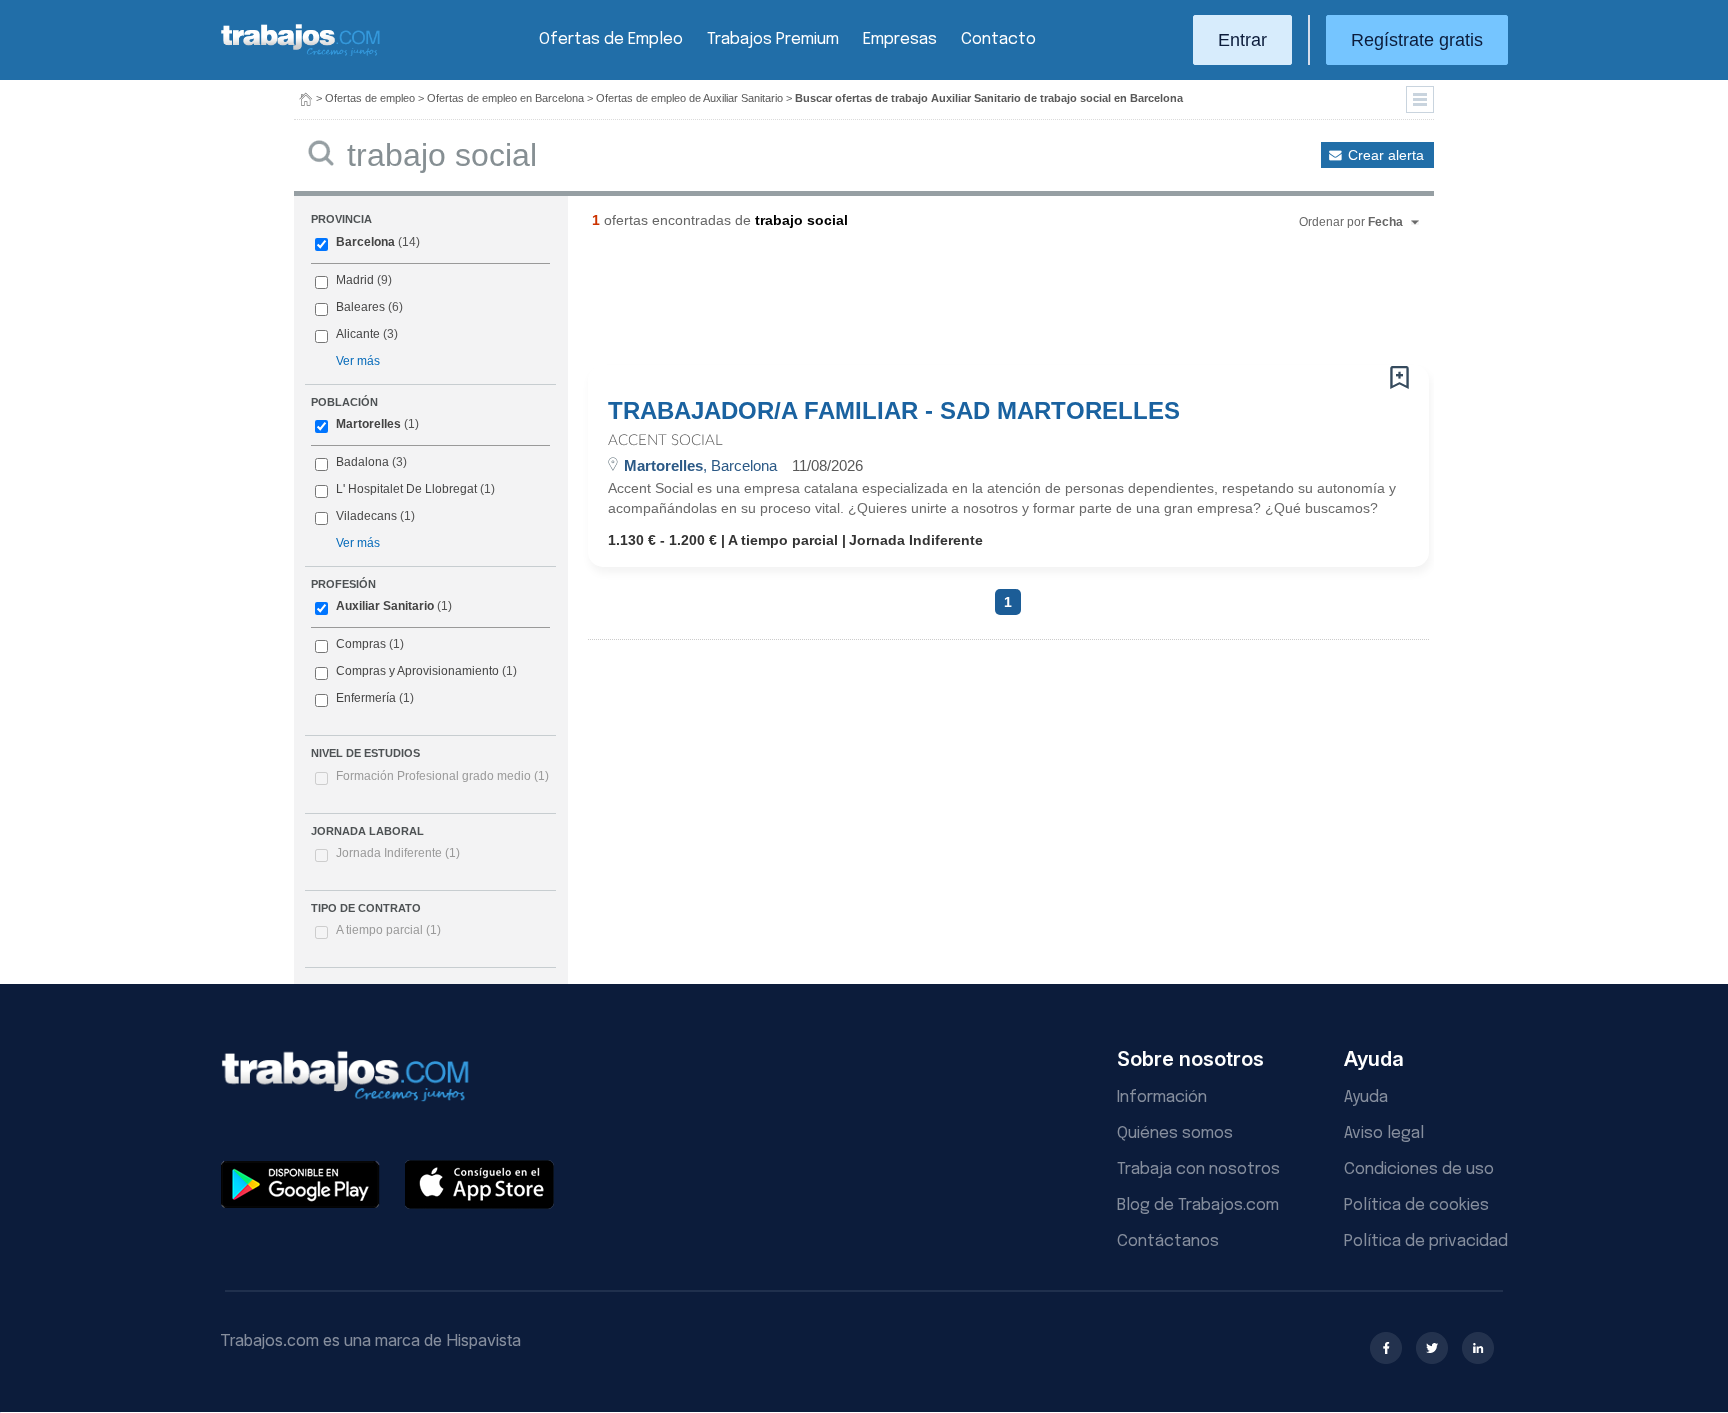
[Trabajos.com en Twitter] (1432, 1348)
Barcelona (365, 242)
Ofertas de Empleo (611, 39)
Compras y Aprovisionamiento (417, 671)
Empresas (900, 39)
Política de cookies (1416, 1205)
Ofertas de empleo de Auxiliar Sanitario (689, 98)
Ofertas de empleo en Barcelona (505, 98)
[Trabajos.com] (301, 53)
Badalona (362, 462)
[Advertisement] (968, 305)
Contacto (998, 39)
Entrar (1242, 40)
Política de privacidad (1426, 1241)
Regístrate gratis (1417, 40)
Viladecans (366, 516)
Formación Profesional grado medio (442, 776)
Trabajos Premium (773, 39)
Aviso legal (1384, 1133)
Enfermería (366, 698)
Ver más (358, 361)
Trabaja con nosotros (1198, 1169)
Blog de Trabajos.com (1198, 1205)
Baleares (360, 307)
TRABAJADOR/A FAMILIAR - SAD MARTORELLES (894, 411)
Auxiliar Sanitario (385, 606)
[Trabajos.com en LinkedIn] (1478, 1348)
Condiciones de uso (1419, 1169)
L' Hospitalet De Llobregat (406, 489)
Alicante (358, 334)
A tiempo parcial (388, 930)
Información (1162, 1097)
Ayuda (1366, 1097)
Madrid (355, 280)
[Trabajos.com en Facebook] (1386, 1348)
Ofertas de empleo (370, 98)
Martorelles (368, 424)
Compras (361, 644)
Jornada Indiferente (398, 853)
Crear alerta (1386, 155)
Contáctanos (1168, 1241)
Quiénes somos (1175, 1133)
